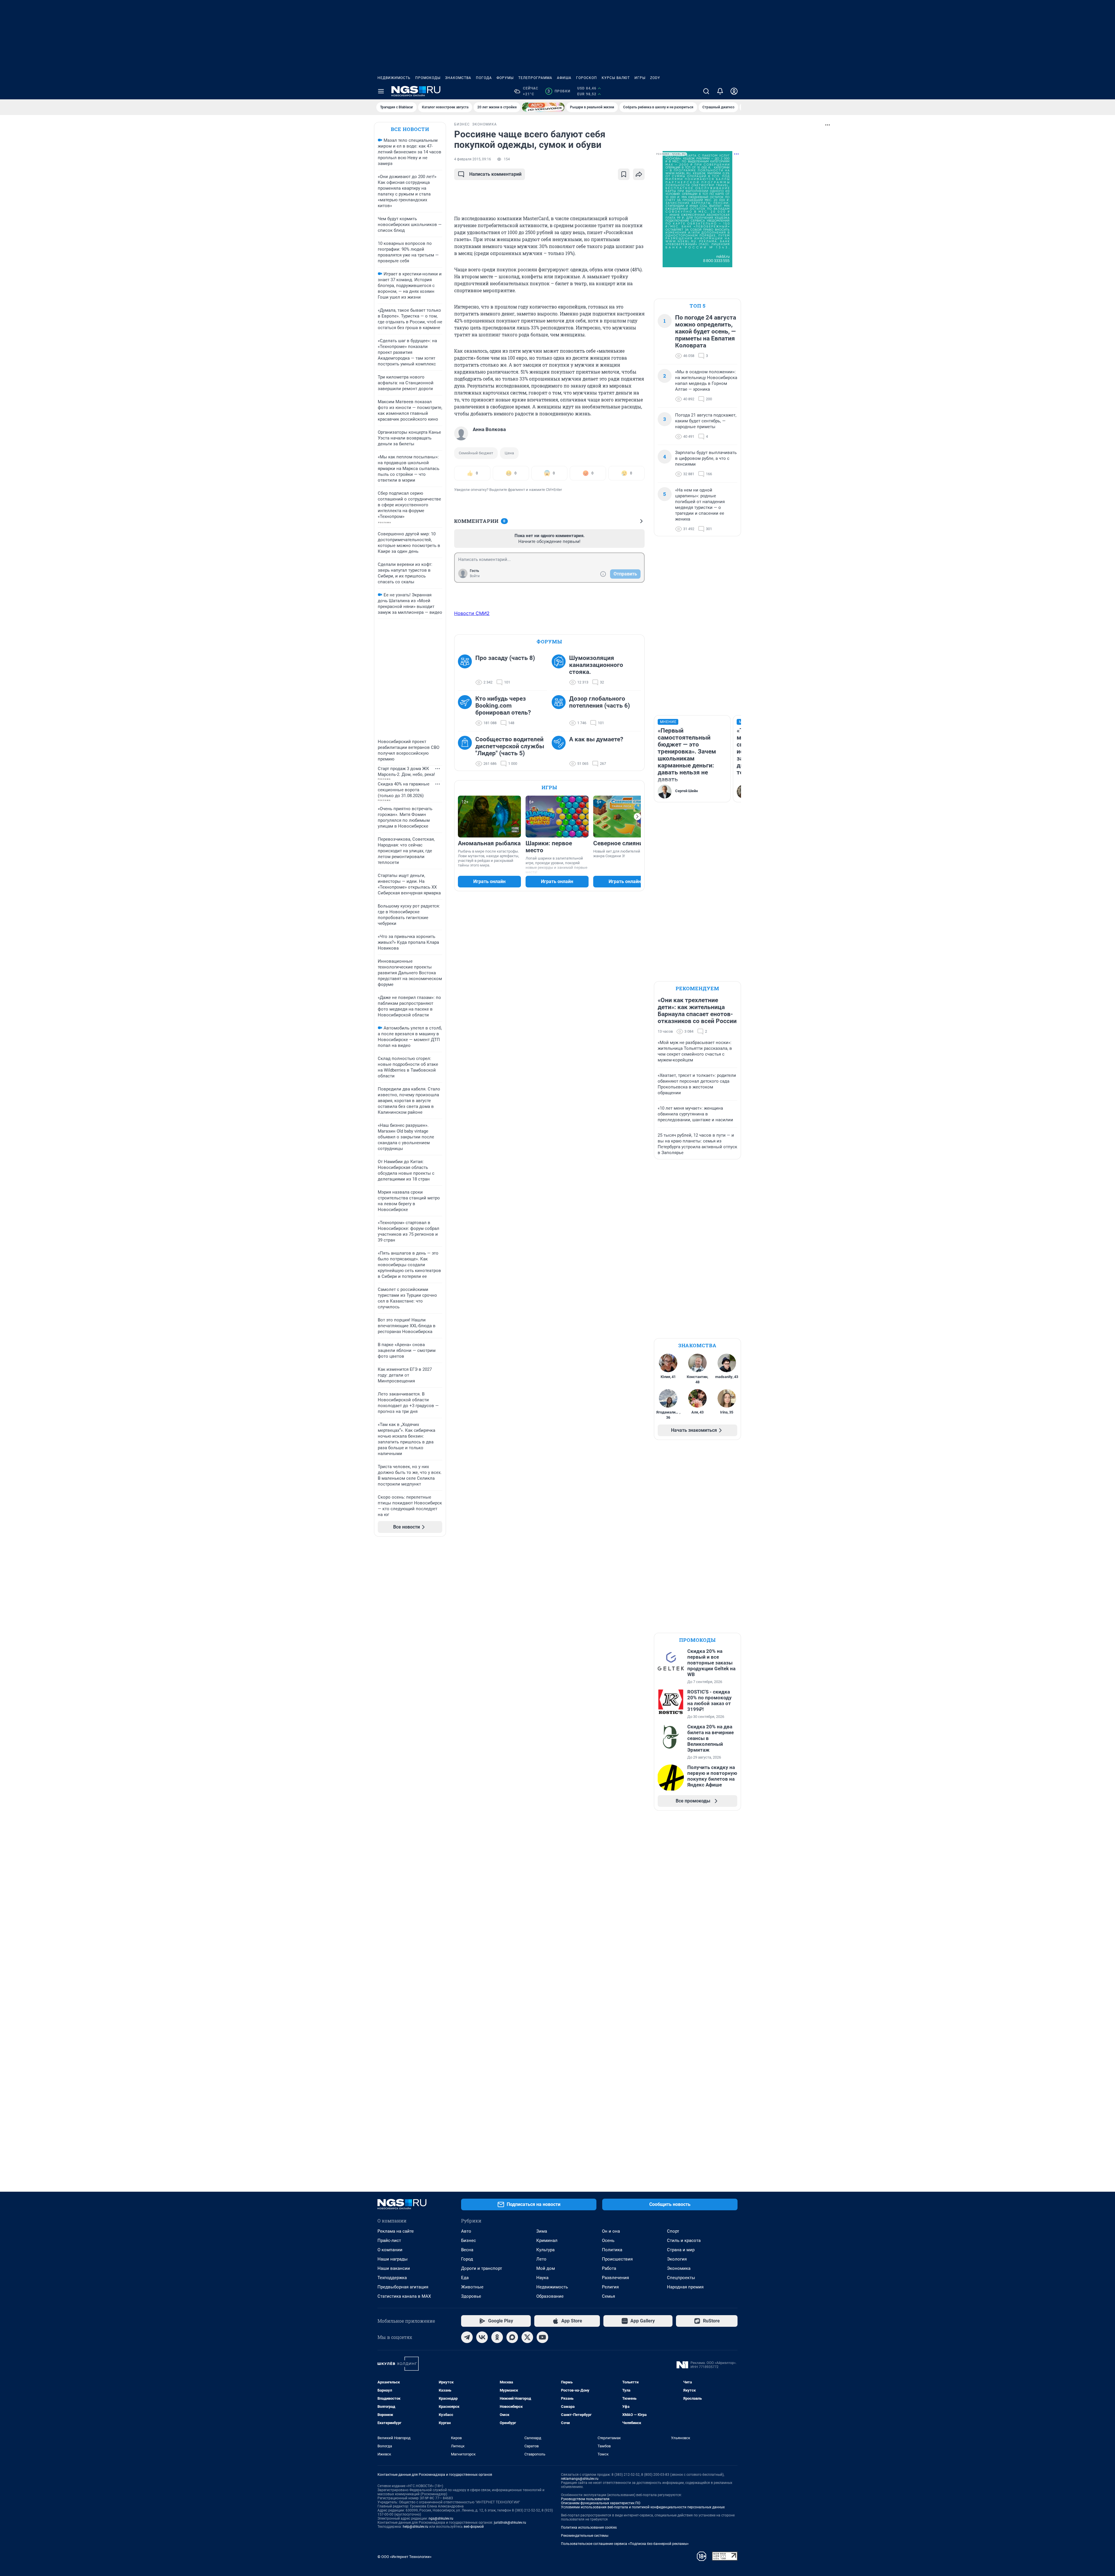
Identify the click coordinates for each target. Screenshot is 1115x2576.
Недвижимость (394, 78)
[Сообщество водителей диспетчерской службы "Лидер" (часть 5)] (467, 751)
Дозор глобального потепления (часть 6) (599, 702)
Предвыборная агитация (403, 2287)
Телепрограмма (535, 78)
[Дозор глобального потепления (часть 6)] (560, 711)
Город (467, 2259)
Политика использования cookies (589, 2527)
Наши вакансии (394, 2268)
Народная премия (685, 2287)
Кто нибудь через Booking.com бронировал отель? (503, 706)
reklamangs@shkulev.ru (580, 2479)
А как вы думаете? (596, 739)
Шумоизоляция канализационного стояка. (596, 665)
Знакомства (458, 78)
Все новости (410, 129)
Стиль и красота (684, 2240)
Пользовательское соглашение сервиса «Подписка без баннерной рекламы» (625, 2544)
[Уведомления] (720, 91)
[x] (527, 2337)
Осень (608, 2240)
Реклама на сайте (396, 2231)
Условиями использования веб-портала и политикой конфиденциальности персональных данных (643, 2507)
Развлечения (615, 2278)
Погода (484, 78)
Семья (608, 2296)
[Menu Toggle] (381, 91)
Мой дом (546, 2268)
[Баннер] (543, 107)
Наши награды (393, 2259)
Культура (545, 2250)
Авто (466, 2231)
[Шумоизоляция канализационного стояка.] (560, 670)
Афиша (564, 78)
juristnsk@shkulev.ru (510, 2523)
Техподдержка (392, 2278)
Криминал (547, 2240)
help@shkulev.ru (416, 2527)
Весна (467, 2250)
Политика (612, 2250)
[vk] (482, 2337)
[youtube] (542, 2337)
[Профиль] (734, 91)
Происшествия (617, 2259)
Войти (475, 576)
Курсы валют (616, 78)
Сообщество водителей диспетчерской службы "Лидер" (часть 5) (510, 746)
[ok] (497, 2337)
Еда (465, 2278)
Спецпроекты (681, 2278)
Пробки (559, 91)
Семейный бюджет (476, 453)
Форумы (505, 78)
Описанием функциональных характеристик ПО (601, 2503)
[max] (512, 2337)
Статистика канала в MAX (404, 2296)
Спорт (673, 2231)
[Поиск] (706, 91)
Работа (609, 2268)
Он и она (611, 2231)
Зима (542, 2231)
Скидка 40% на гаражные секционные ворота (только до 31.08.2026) (404, 790)
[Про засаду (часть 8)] (467, 670)
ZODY (655, 78)
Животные (472, 2287)
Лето (541, 2259)
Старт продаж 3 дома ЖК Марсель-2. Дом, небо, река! (406, 772)
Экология (677, 2259)
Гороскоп (587, 78)
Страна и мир (681, 2250)
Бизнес (469, 2240)
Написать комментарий (495, 174)
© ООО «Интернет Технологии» (404, 2557)
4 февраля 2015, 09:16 (473, 159)
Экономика (679, 2268)
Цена (509, 453)
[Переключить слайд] (637, 817)
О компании (390, 2250)
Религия (610, 2287)
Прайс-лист (389, 2240)
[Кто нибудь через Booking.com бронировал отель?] (467, 711)
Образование (550, 2296)
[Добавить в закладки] (624, 174)
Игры (640, 78)
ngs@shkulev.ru (441, 2518)
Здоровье (471, 2296)
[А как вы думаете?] (560, 751)
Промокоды (428, 78)
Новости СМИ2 (472, 613)
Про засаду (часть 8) (505, 658)
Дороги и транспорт (482, 2268)
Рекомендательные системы (585, 2536)
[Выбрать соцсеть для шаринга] (639, 174)
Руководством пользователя (585, 2499)
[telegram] (467, 2337)
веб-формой (474, 2527)
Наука (542, 2278)
